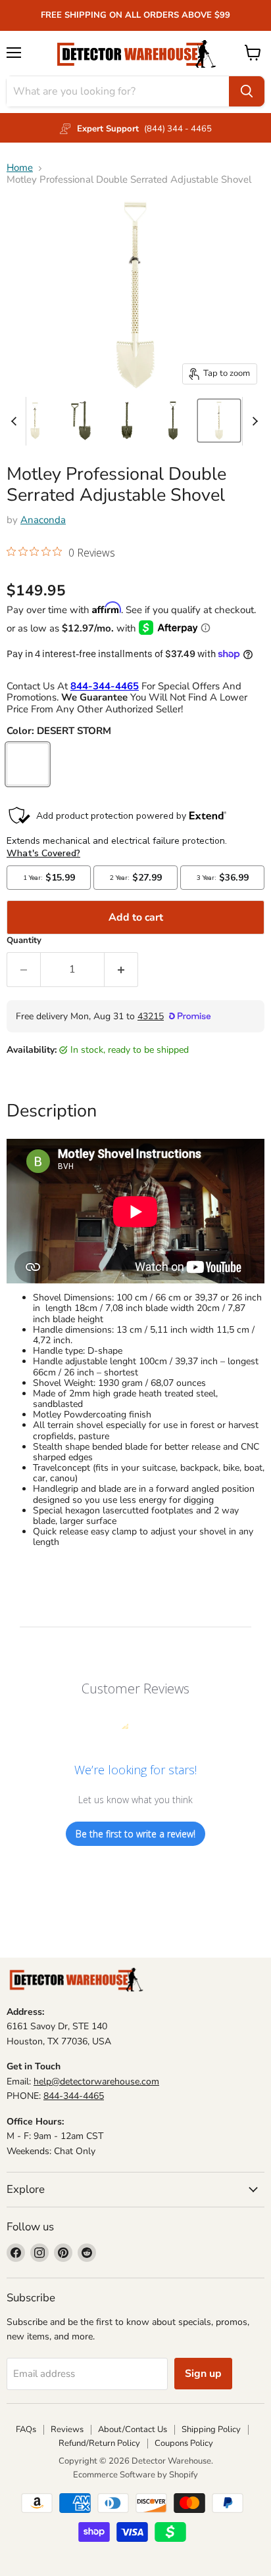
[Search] (247, 91)
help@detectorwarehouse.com (96, 2081)
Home (20, 168)
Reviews (67, 2429)
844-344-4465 (74, 2096)
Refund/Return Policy (99, 2443)
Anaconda (43, 520)
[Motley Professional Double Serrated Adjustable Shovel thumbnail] (35, 421)
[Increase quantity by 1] (121, 969)
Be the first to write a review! (135, 1834)
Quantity (24, 941)
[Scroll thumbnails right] (253, 421)
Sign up (203, 2374)
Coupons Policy (184, 2443)
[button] (61, 554)
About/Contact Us (133, 2429)
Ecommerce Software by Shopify (135, 2475)
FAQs (26, 2429)
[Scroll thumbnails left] (16, 421)
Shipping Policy (211, 2429)
